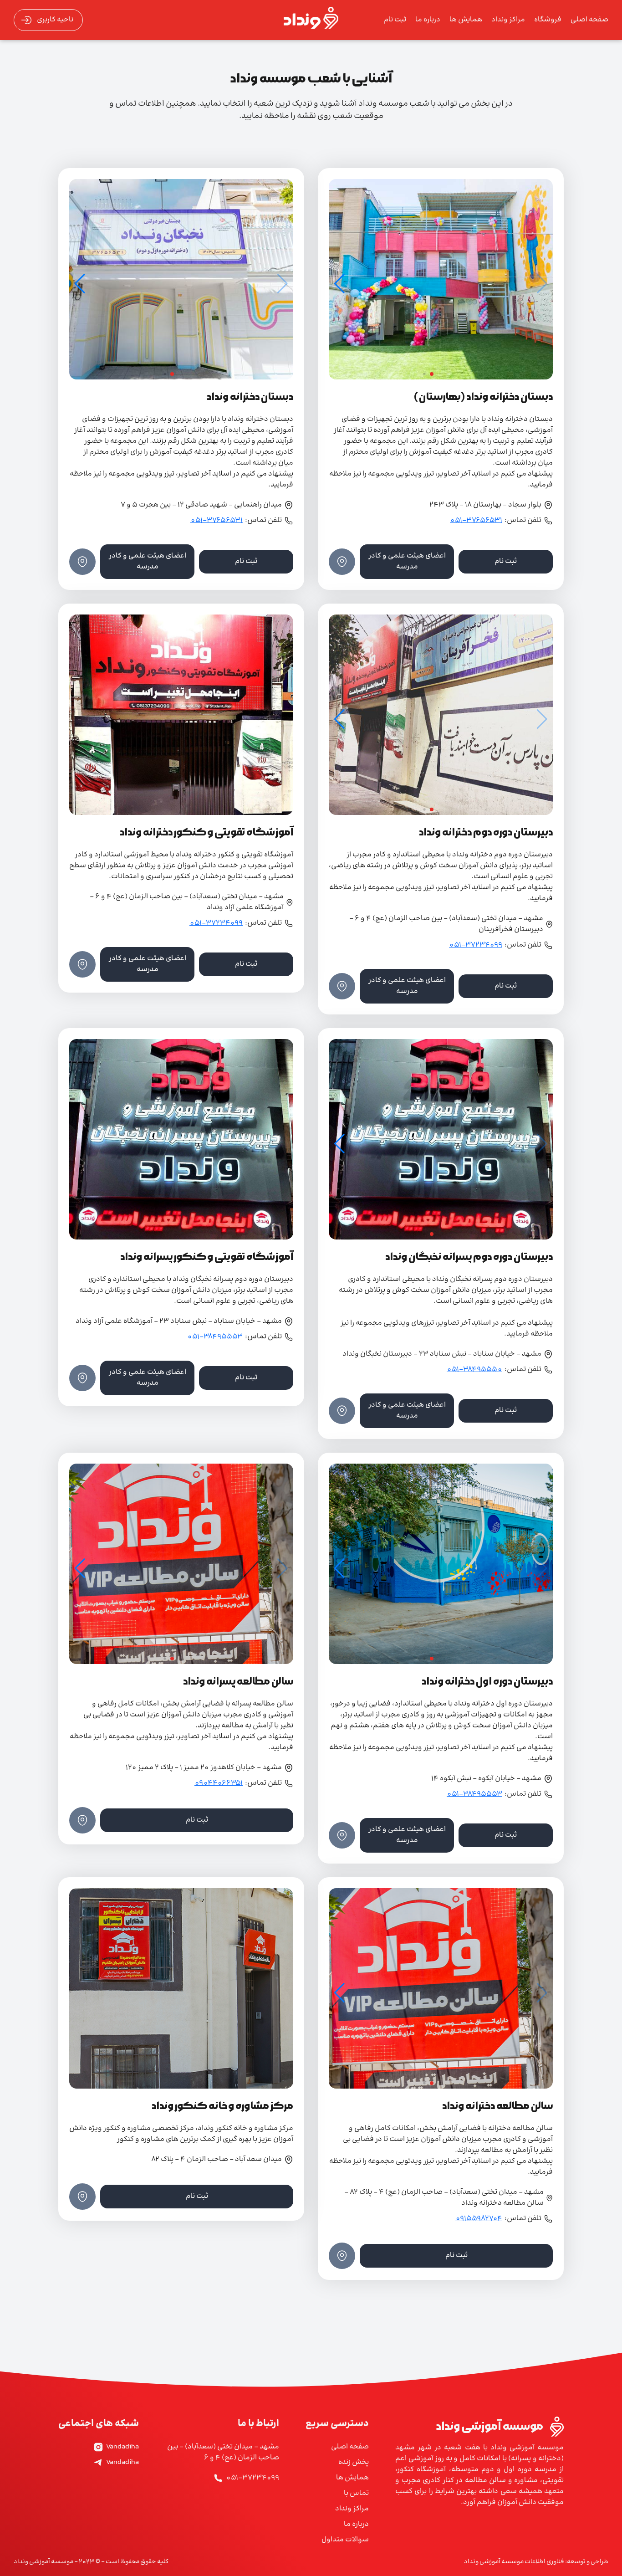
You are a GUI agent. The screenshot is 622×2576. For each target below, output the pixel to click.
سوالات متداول (345, 2540)
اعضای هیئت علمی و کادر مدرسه (407, 561)
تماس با (356, 2494)
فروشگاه (548, 20)
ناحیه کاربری (55, 20)
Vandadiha (122, 2447)
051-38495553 (215, 1337)
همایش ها (466, 20)
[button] (339, 284)
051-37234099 (476, 945)
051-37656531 (476, 521)
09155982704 (479, 2219)
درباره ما (428, 20)
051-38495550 (474, 1370)
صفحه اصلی (589, 20)
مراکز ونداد (508, 20)
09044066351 (219, 1783)
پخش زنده (354, 2463)
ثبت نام (395, 20)
